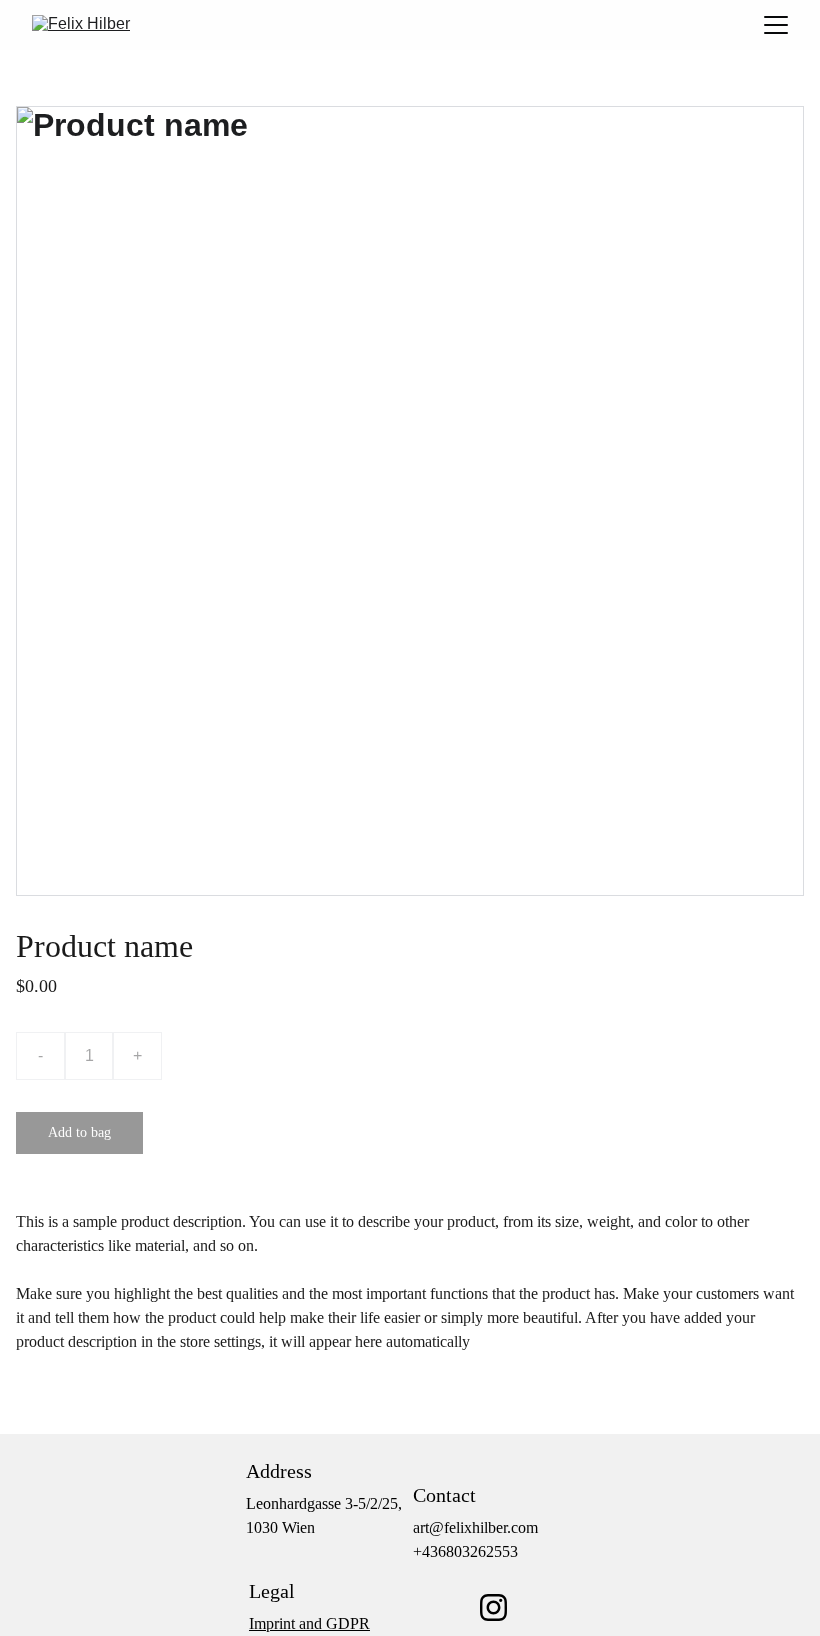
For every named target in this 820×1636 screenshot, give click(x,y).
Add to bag (79, 1132)
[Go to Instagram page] (493, 1607)
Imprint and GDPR (309, 1623)
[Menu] (776, 25)
